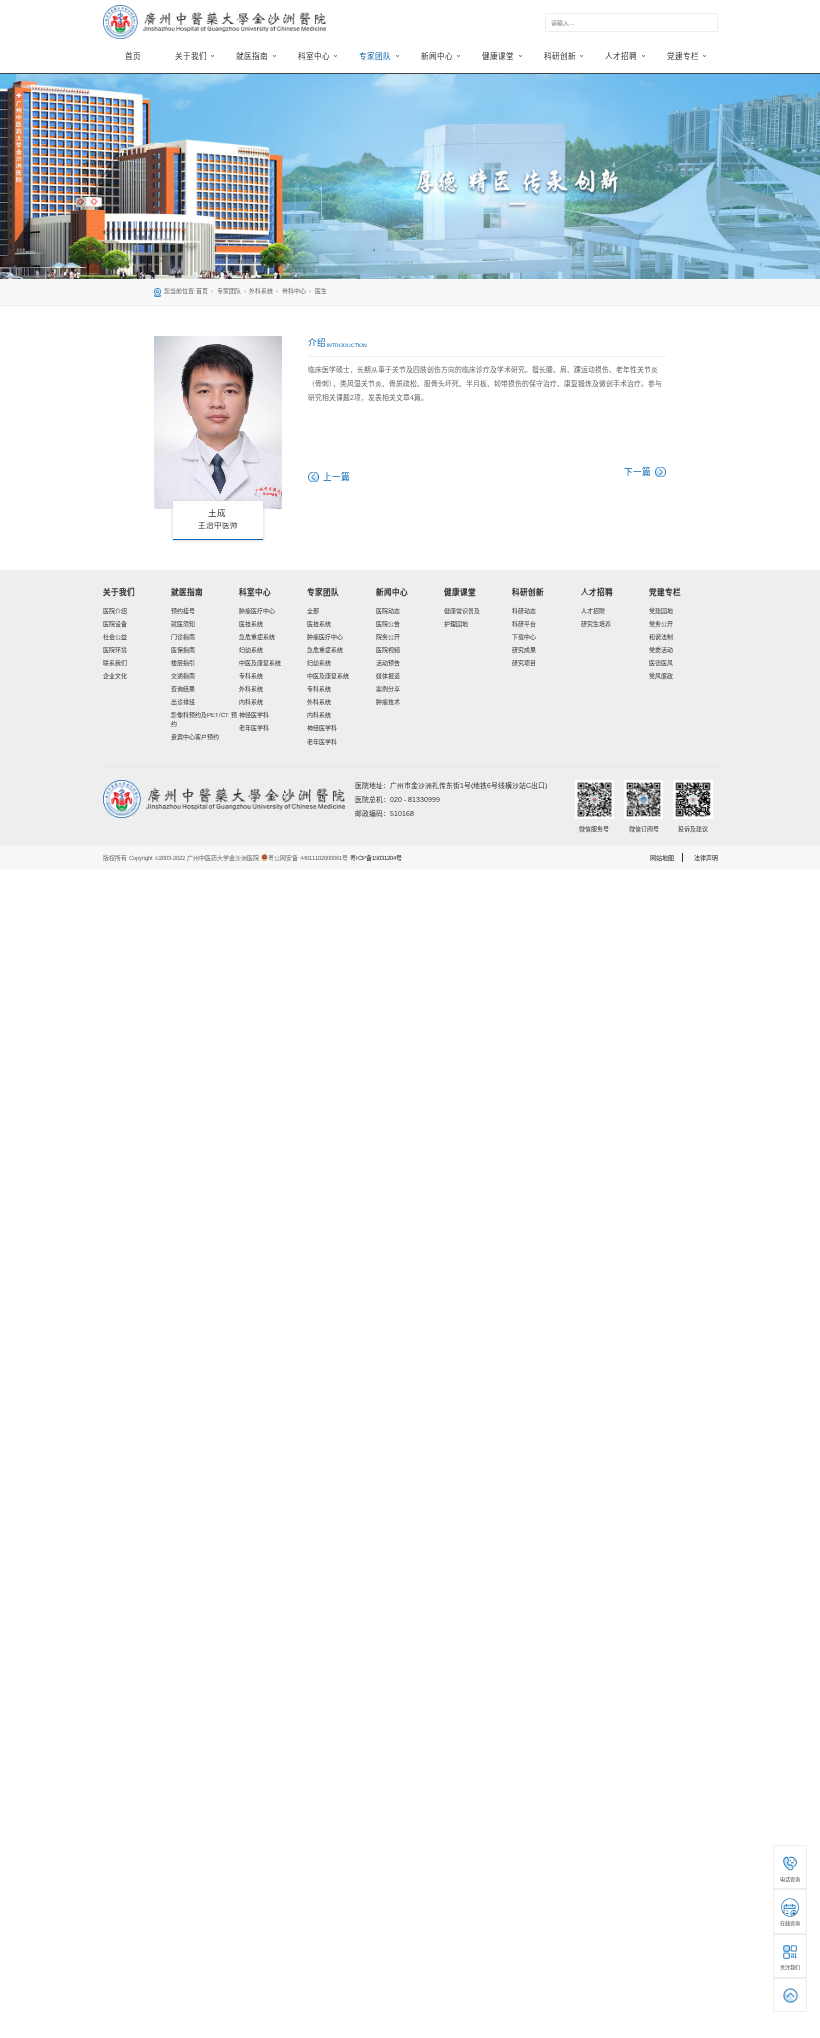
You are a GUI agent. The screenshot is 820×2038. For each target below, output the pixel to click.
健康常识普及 (462, 611)
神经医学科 (254, 715)
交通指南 (183, 676)
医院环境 (115, 650)
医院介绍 (115, 611)
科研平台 (524, 624)
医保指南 (183, 650)
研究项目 (524, 663)
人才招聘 (597, 592)
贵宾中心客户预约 (195, 737)
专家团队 (229, 291)
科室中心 (255, 592)
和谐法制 (661, 637)
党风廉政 (661, 676)
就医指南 (187, 592)
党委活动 (661, 650)
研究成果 (524, 650)
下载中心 (524, 637)
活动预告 (388, 663)
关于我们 (119, 592)
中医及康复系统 (260, 663)
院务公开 (388, 637)
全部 (313, 611)
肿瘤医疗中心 (257, 611)
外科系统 (261, 291)
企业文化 (115, 676)
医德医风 (661, 663)
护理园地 (456, 624)
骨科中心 (294, 291)
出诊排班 (183, 702)
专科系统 (251, 676)
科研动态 (524, 611)
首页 (133, 56)
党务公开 (661, 624)
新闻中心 (392, 592)
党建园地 (661, 611)
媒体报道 (388, 676)
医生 (321, 291)
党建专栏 (665, 592)
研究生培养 (596, 624)
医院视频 (388, 650)
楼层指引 (183, 663)
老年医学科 (254, 728)
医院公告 (388, 624)
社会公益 (115, 637)
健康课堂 (460, 592)
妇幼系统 (251, 650)
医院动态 (388, 611)
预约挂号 (183, 611)
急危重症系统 (257, 637)
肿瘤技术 (388, 702)
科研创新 (528, 592)
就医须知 (183, 624)
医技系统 (251, 624)
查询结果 (183, 689)
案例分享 (388, 689)
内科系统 (251, 702)
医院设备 (115, 624)
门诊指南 (183, 637)
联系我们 (115, 663)
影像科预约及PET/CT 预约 (204, 719)
